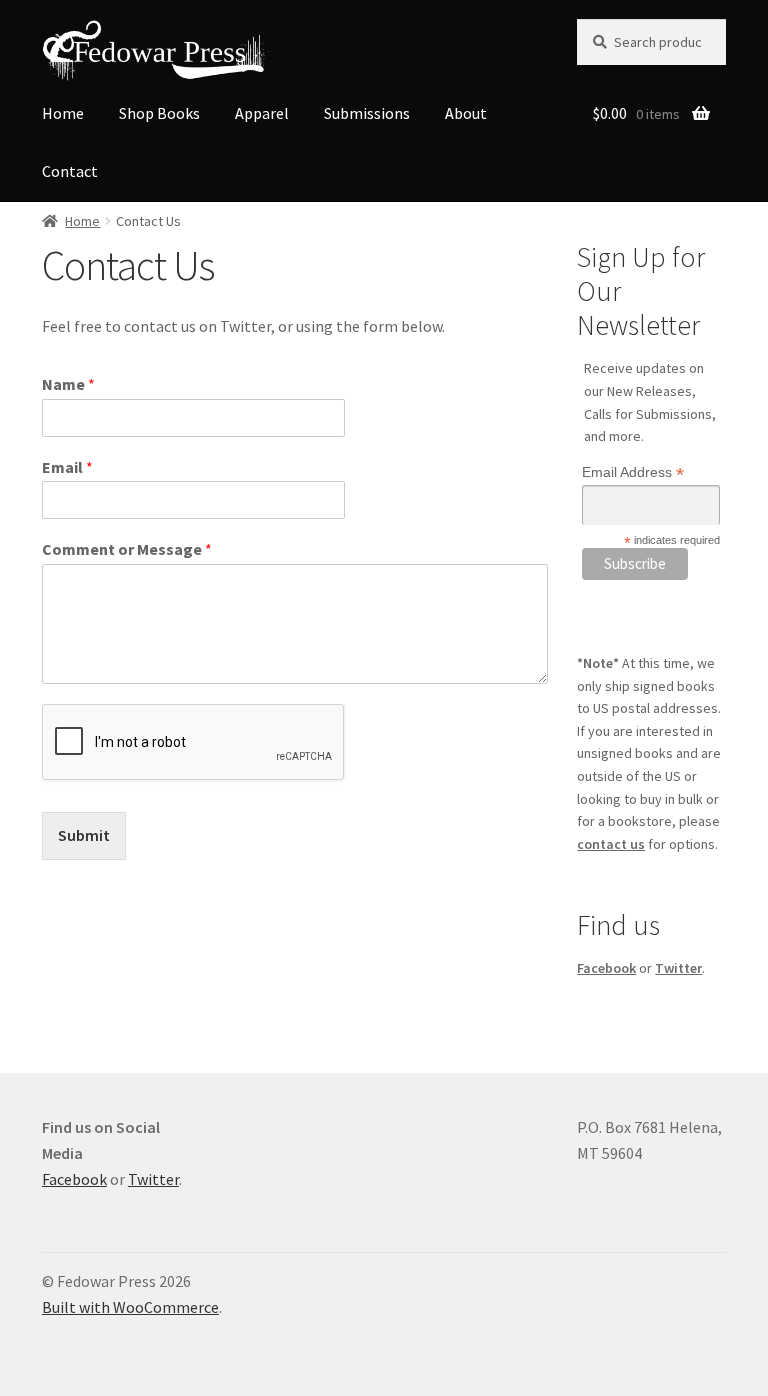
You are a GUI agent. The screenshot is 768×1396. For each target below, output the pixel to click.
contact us (611, 844)
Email (67, 467)
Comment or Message (127, 549)
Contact (70, 171)
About (466, 113)
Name (68, 384)
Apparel (262, 113)
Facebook (606, 968)
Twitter (678, 968)
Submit (84, 835)
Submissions (367, 113)
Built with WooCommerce (130, 1307)
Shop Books (159, 113)
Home (63, 113)
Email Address (633, 472)
